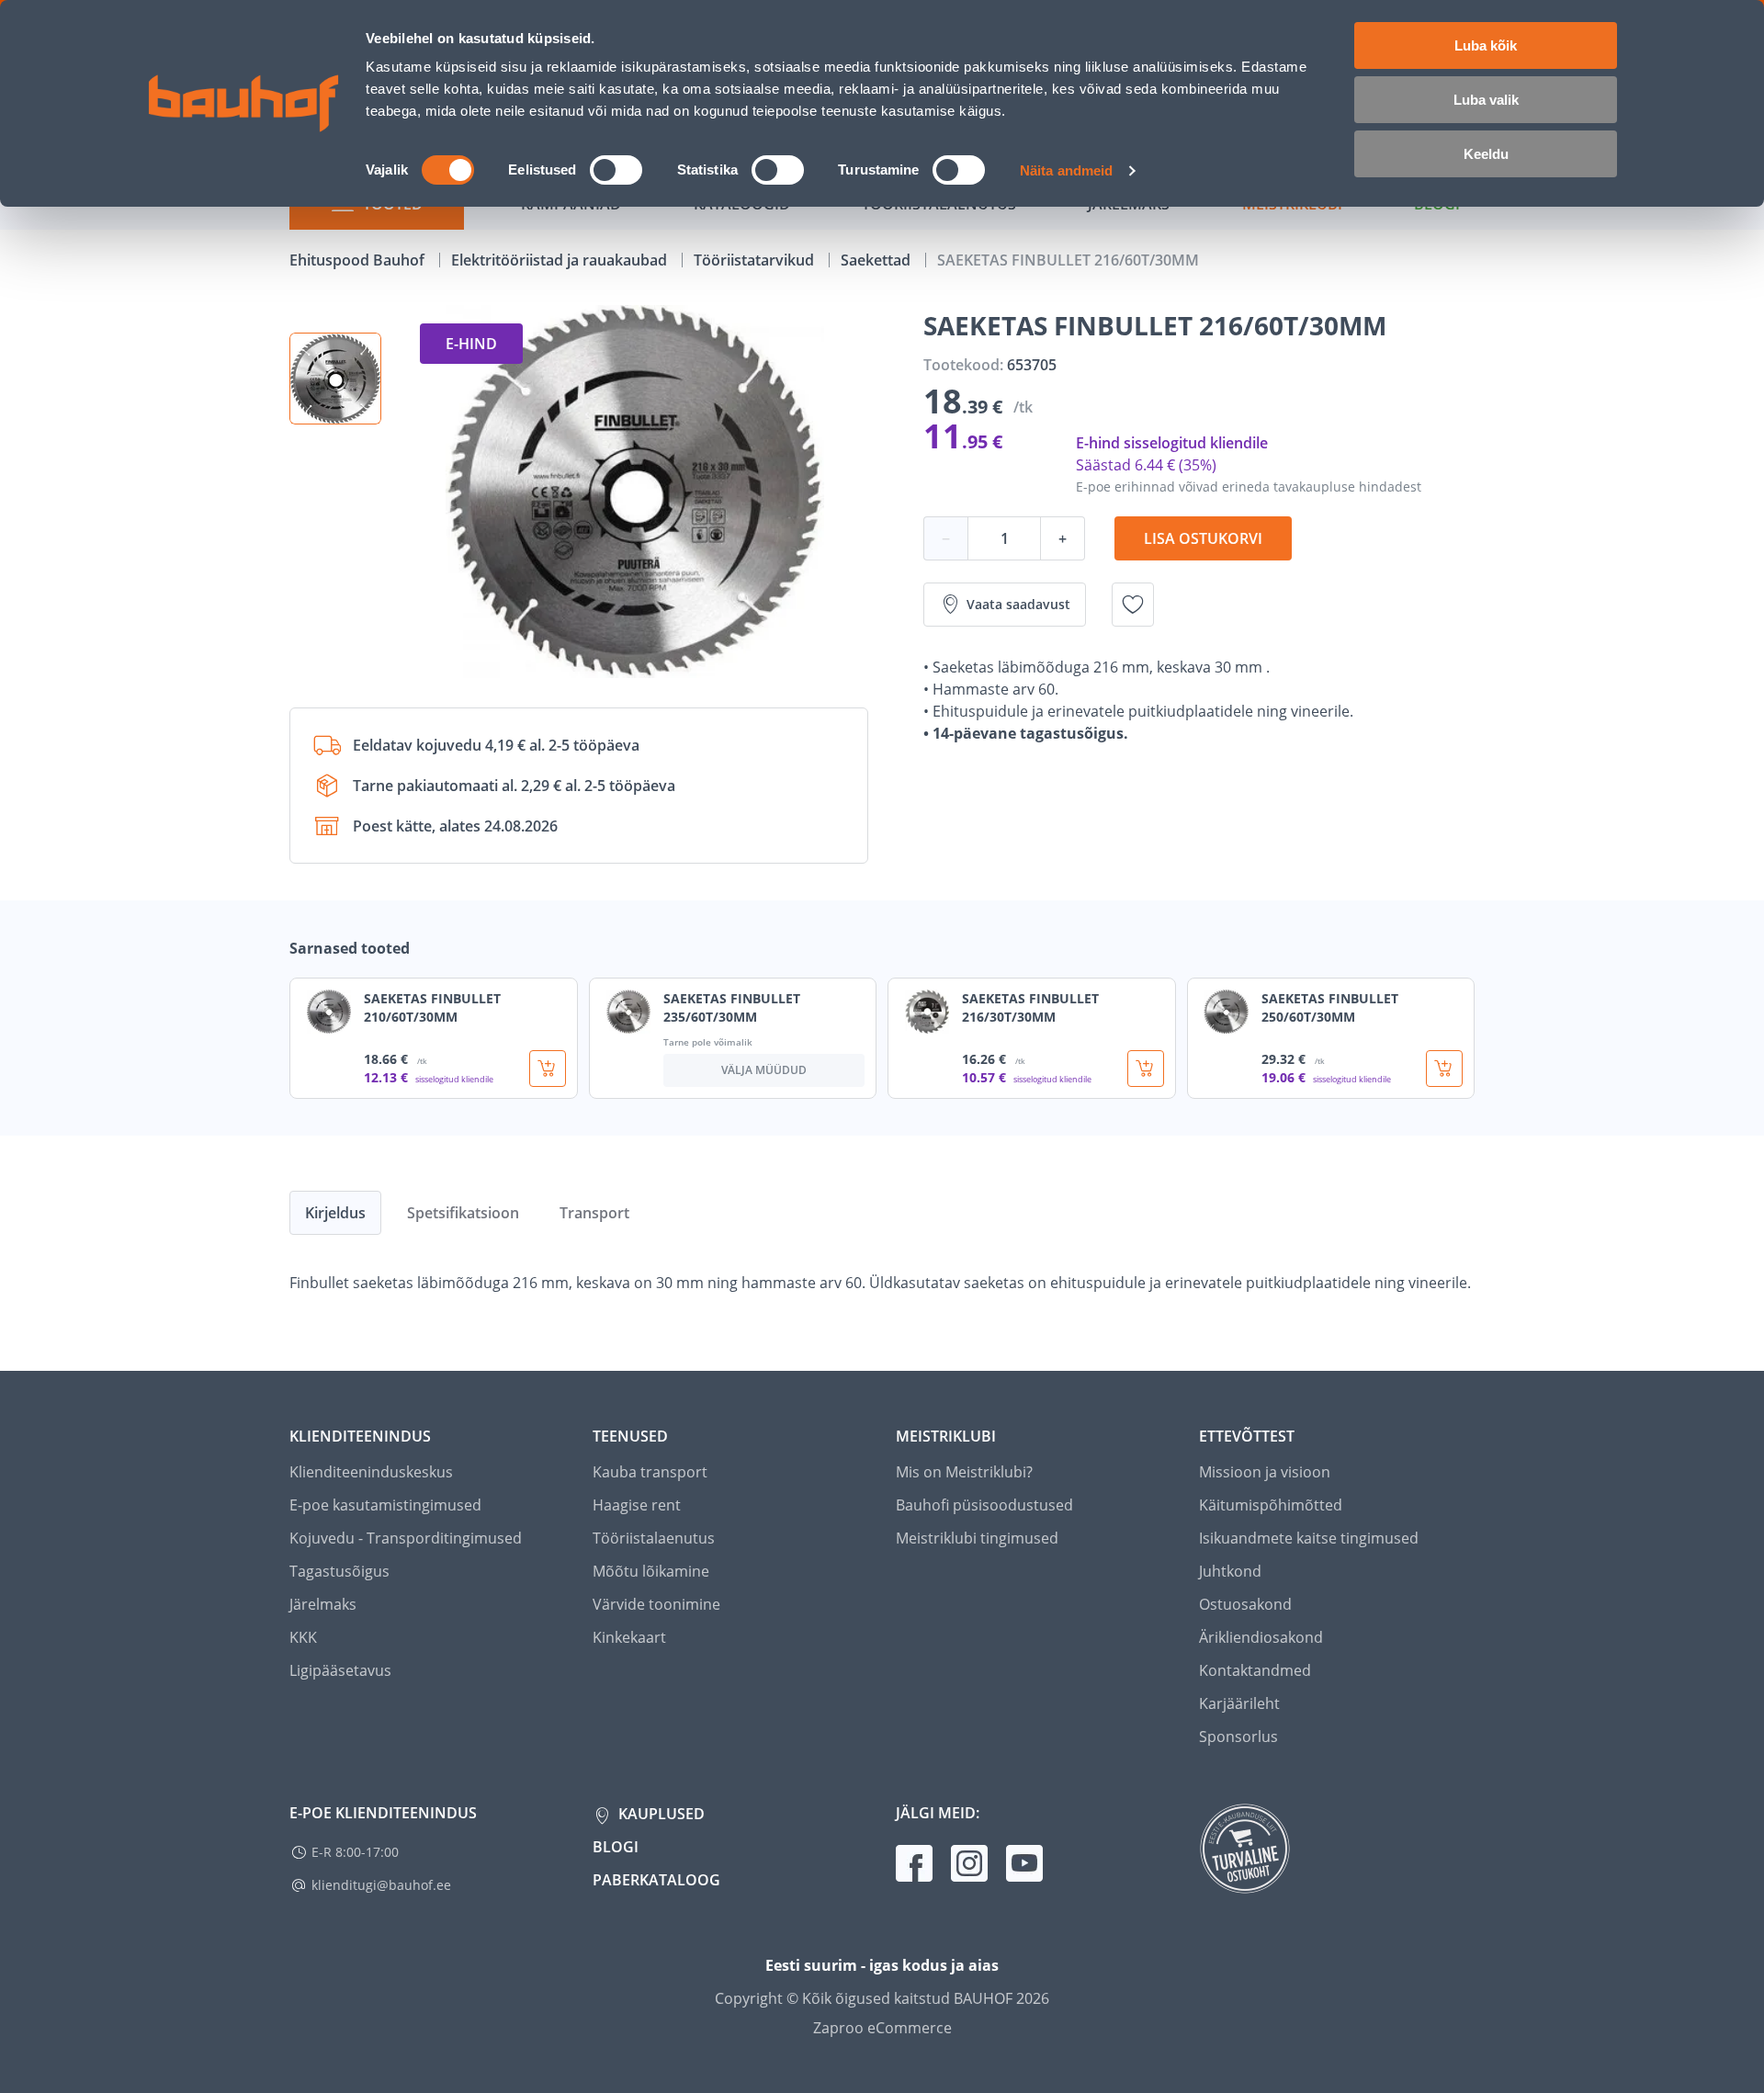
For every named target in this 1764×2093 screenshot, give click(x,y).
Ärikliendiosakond (1261, 1637)
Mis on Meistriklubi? (964, 1472)
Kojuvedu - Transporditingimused (406, 1538)
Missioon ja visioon (1265, 1472)
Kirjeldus (335, 1213)
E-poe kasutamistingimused (385, 1505)
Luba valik (1486, 100)
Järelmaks (323, 1604)
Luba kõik (1486, 45)
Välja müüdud (764, 1070)
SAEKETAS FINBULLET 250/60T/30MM (1330, 1007)
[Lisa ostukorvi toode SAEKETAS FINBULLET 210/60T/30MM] (548, 1069)
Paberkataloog (656, 1880)
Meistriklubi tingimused (977, 1538)
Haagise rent (637, 1505)
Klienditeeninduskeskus (371, 1472)
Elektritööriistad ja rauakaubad (561, 260)
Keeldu (1486, 154)
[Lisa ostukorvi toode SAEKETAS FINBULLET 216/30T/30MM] (1146, 1069)
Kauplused (660, 1814)
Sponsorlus (1238, 1737)
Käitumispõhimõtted (1271, 1505)
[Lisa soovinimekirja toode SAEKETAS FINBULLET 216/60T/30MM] (1133, 605)
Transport (594, 1213)
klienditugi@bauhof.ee (381, 1885)
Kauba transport (650, 1472)
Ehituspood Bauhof (359, 260)
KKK (303, 1637)
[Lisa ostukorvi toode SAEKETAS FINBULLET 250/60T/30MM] (1444, 1069)
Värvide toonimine (656, 1604)
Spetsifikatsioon (463, 1213)
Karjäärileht (1239, 1703)
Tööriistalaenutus (654, 1538)
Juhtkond (1230, 1571)
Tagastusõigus (339, 1571)
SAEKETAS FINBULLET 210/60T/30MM (432, 1007)
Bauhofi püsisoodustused (984, 1505)
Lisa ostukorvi (1203, 538)
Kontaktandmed (1255, 1670)
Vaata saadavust (1018, 604)
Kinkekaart (629, 1637)
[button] (335, 379)
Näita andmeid (1066, 170)
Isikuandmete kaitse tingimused (1309, 1538)
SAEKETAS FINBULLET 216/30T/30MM (1030, 1007)
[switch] (616, 170)
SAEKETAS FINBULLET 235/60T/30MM (732, 1007)
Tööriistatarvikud (756, 260)
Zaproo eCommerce (882, 2028)
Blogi (616, 1847)
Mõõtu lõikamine (651, 1571)
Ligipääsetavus (340, 1670)
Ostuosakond (1245, 1604)
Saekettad (877, 260)
